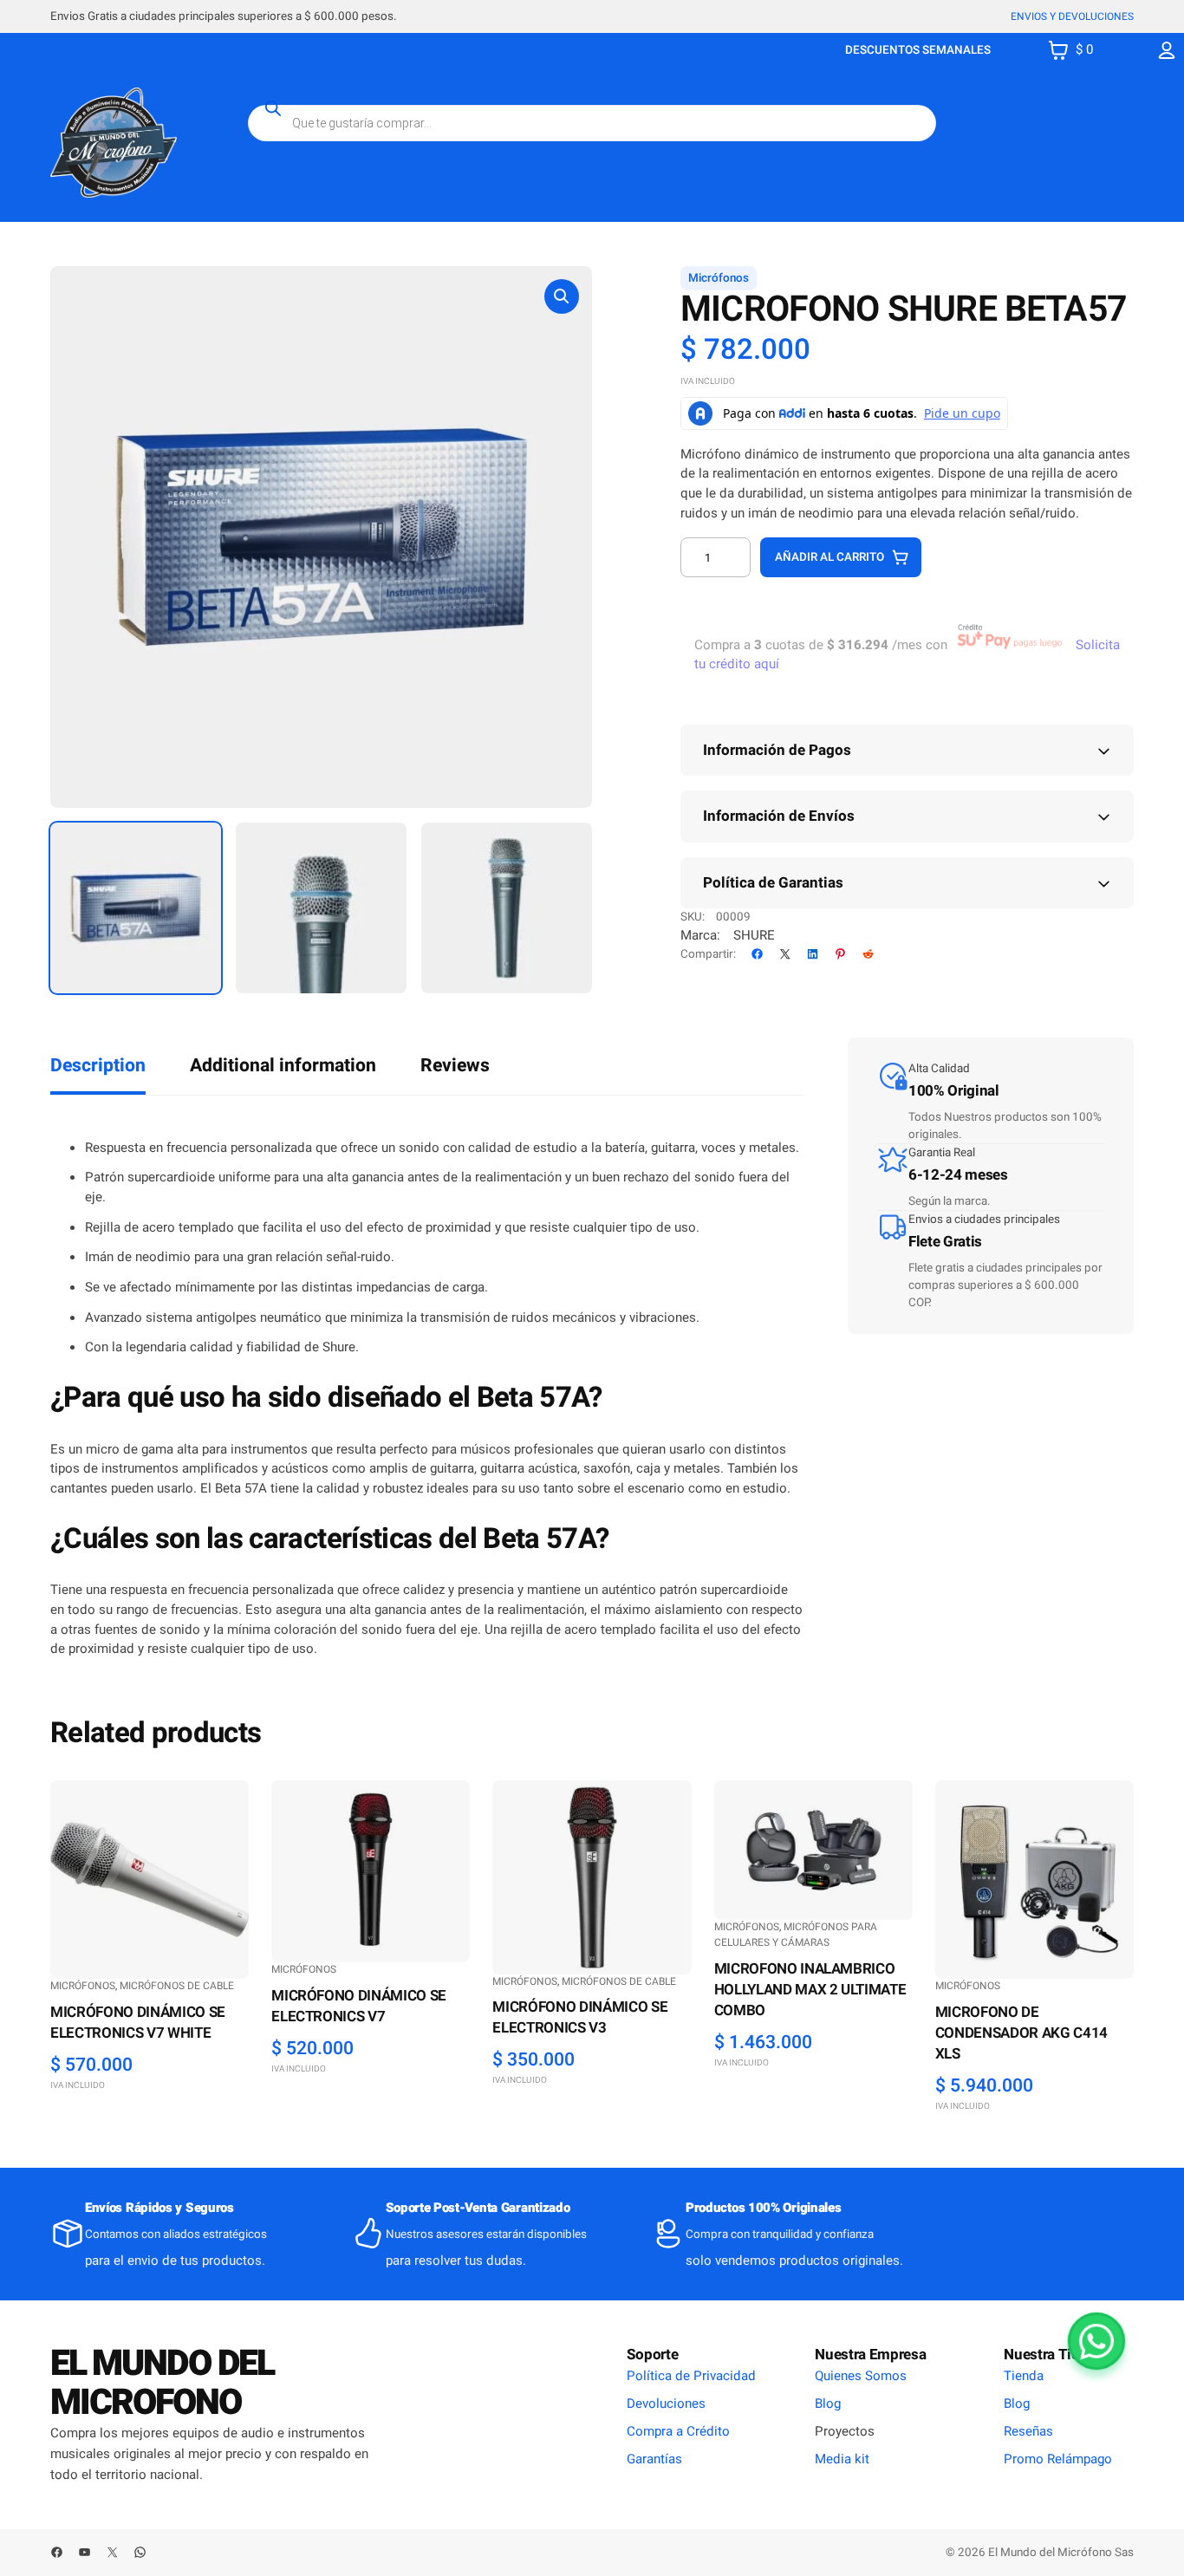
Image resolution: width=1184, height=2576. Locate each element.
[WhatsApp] (1096, 2341)
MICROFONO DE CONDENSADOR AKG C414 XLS (1021, 2033)
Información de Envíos (779, 816)
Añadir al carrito (829, 557)
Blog (828, 2404)
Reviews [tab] (455, 1066)
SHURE (754, 935)
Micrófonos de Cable (177, 1986)
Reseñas (1028, 2431)
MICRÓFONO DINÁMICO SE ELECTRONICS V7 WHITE (138, 2023)
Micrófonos (719, 278)
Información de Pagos (777, 750)
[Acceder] (1167, 50)
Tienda (1024, 2376)
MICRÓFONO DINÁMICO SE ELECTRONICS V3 (580, 2018)
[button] (562, 296)
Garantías (654, 2459)
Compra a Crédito (678, 2431)
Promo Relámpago (1058, 2459)
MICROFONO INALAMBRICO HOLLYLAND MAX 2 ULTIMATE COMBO (810, 1990)
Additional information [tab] (283, 1066)
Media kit (842, 2459)
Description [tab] (98, 1066)
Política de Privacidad (691, 2376)
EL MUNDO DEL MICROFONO (162, 2383)
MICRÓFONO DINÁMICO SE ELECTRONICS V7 (359, 2007)
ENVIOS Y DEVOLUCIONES (1072, 16)
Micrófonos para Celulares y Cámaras (796, 1935)
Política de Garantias (773, 883)
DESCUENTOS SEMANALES (918, 50)
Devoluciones (666, 2404)
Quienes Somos (861, 2376)
